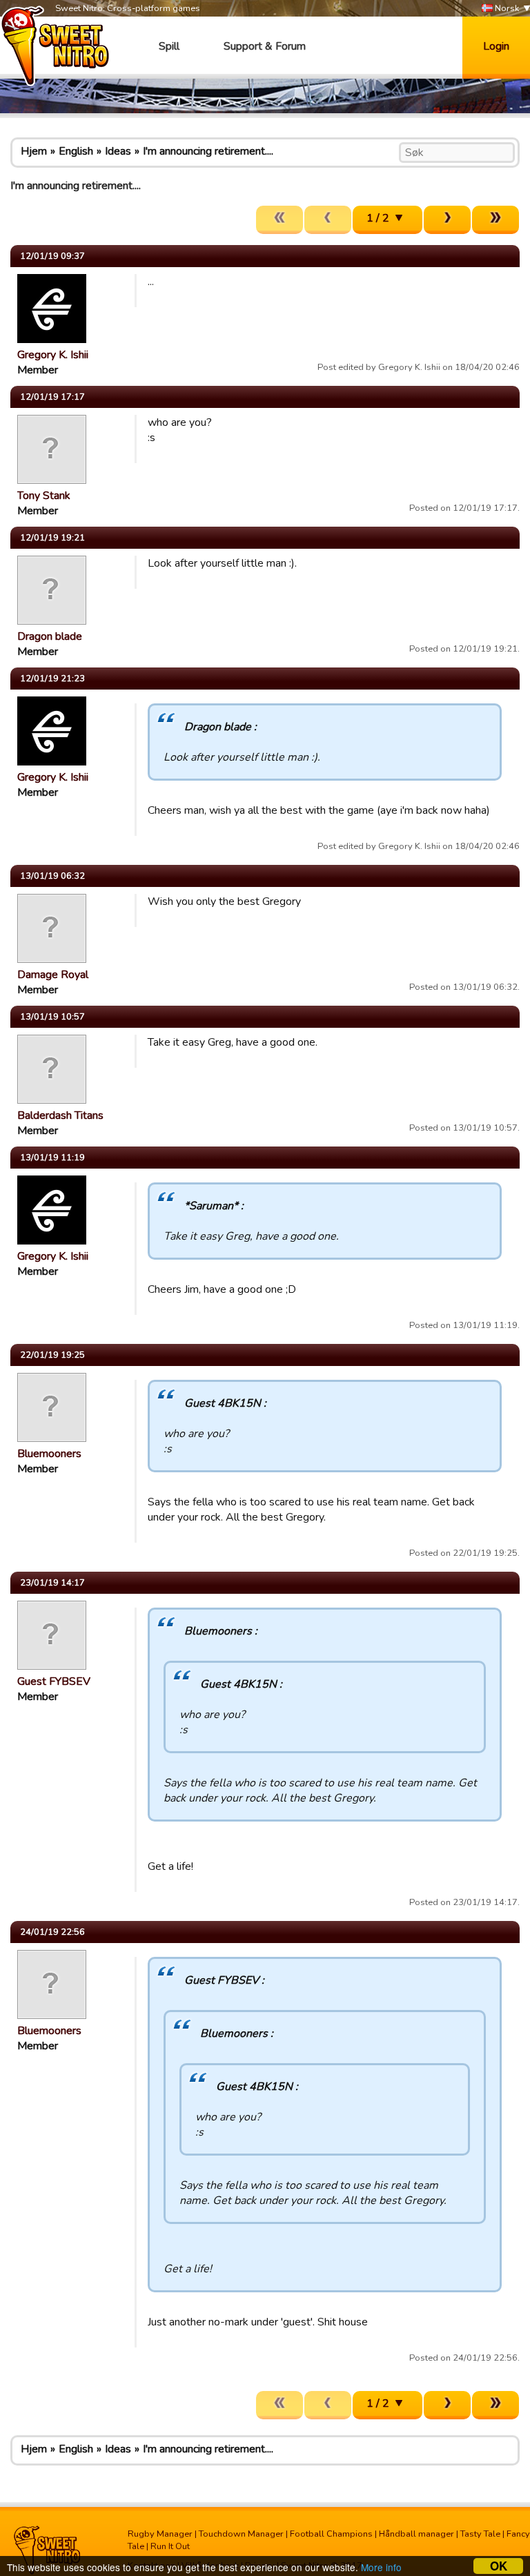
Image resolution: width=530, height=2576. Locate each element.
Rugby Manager (160, 2534)
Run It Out (170, 2546)
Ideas (118, 151)
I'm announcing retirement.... (208, 151)
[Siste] (495, 220)
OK (499, 2566)
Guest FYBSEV (54, 1681)
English (76, 151)
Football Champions (331, 2534)
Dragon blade (50, 636)
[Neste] (447, 220)
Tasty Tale (480, 2534)
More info (381, 2567)
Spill (169, 46)
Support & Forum (265, 46)
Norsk (506, 8)
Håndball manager (416, 2534)
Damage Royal (53, 975)
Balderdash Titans (60, 1115)
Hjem (34, 151)
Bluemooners (49, 1454)
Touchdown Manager (241, 2534)
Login (496, 46)
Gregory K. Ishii (53, 355)
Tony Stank (44, 496)
